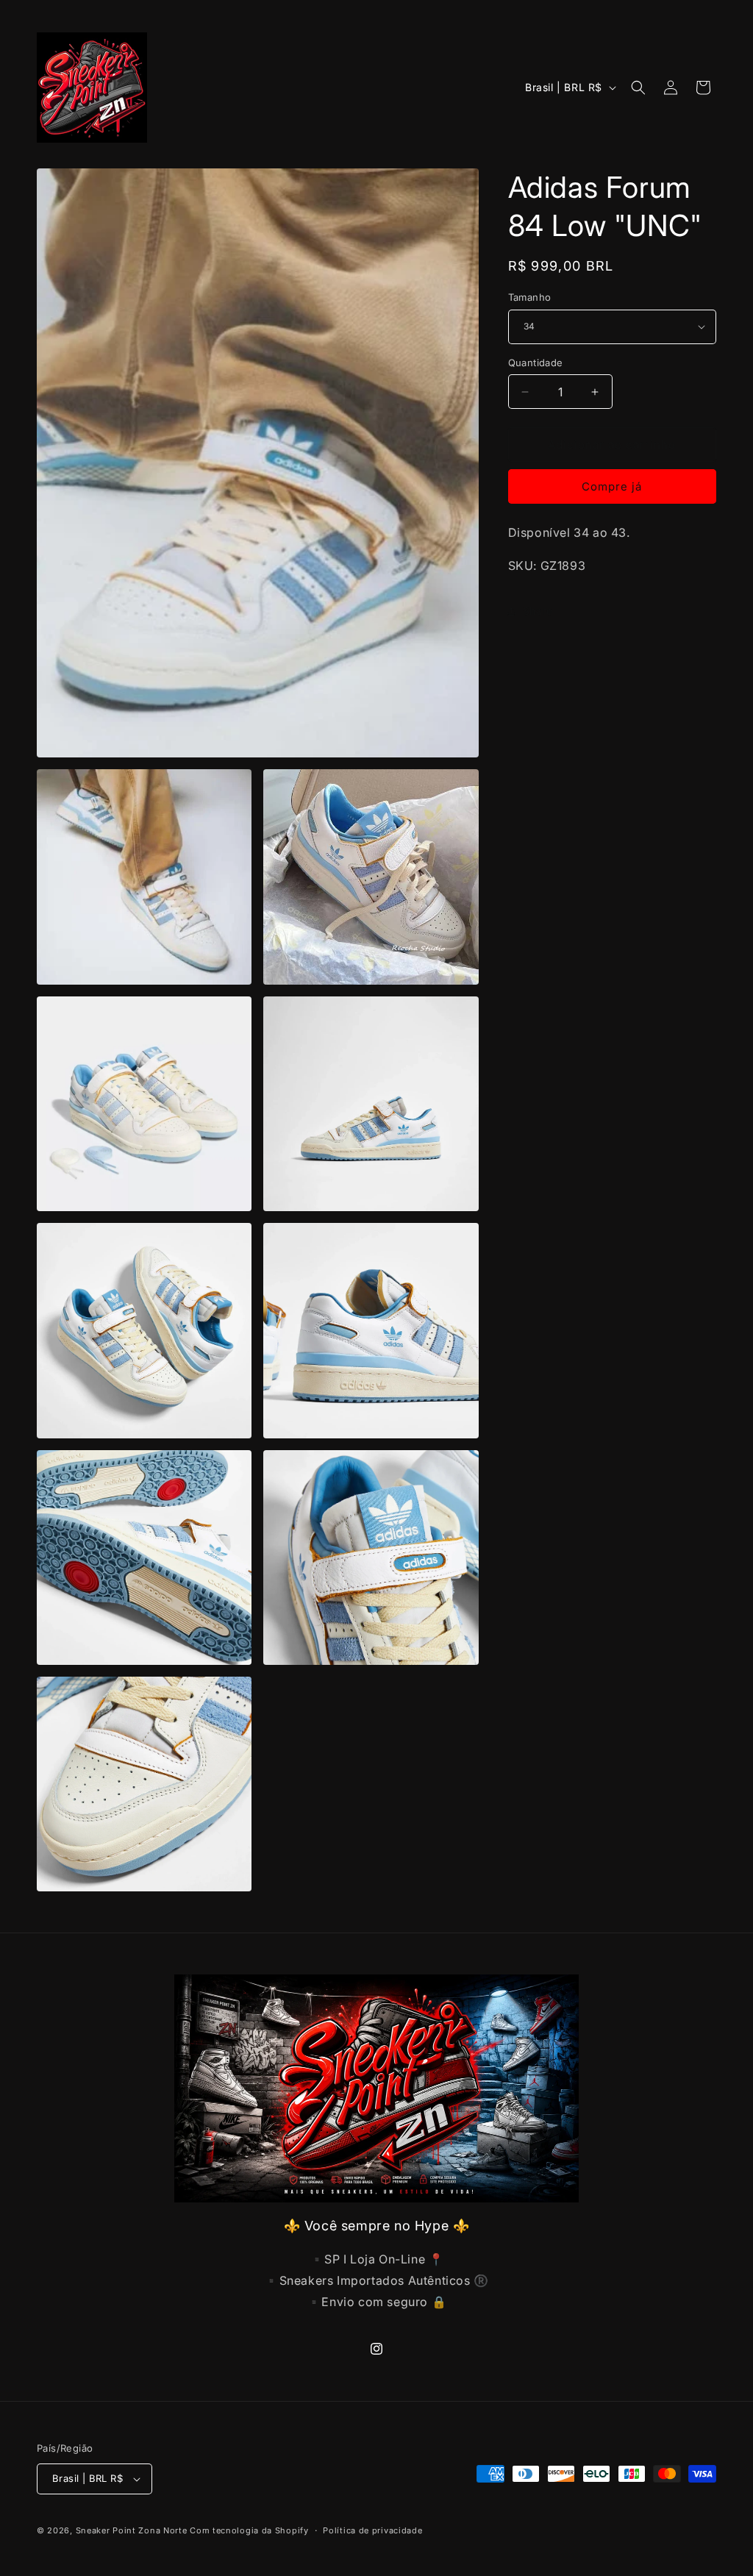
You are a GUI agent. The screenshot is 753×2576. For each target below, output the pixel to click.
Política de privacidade (372, 2530)
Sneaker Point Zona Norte (132, 2530)
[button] (638, 88)
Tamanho (530, 297)
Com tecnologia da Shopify (249, 2530)
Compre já (612, 486)
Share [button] (538, 611)
